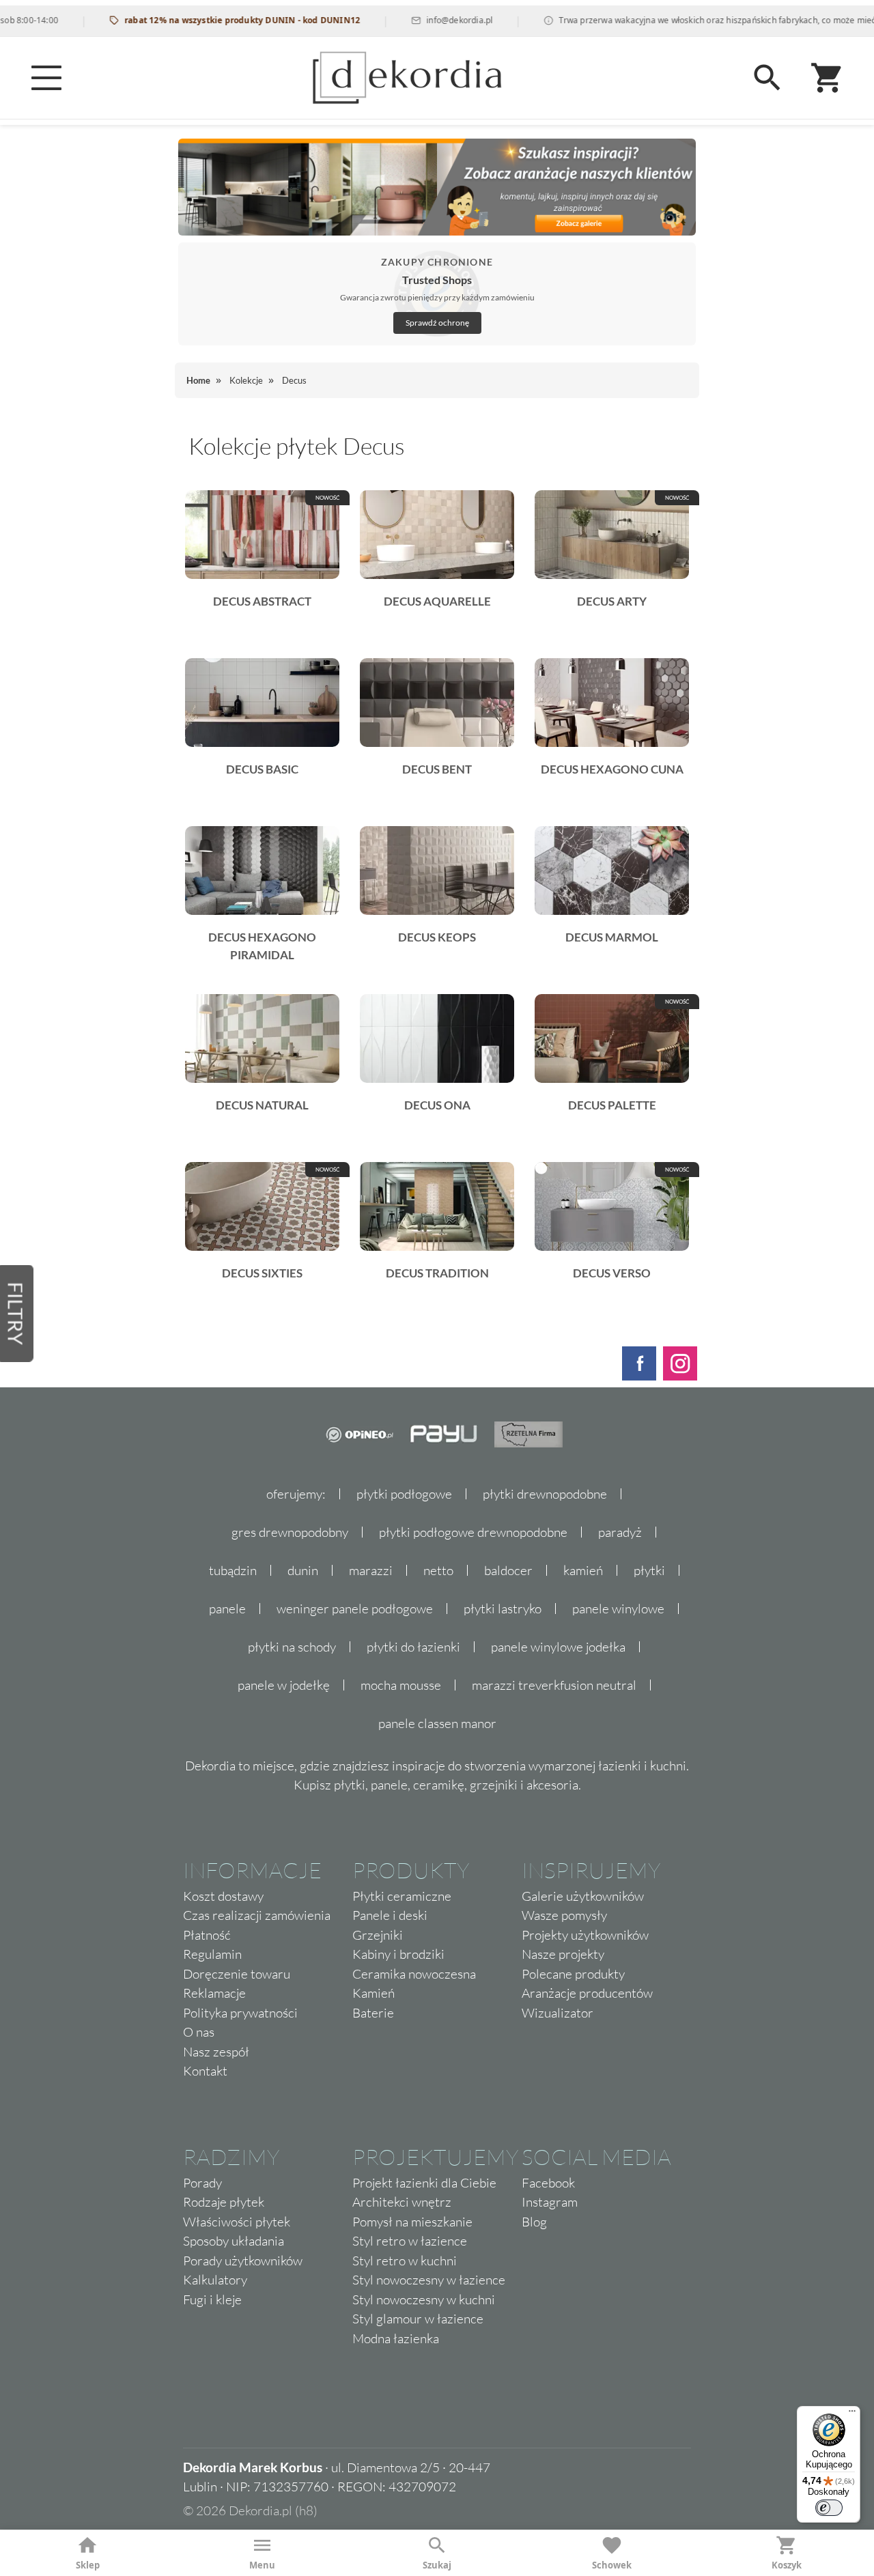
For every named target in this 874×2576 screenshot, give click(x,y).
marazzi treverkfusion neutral (554, 1685)
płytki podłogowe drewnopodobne (473, 1532)
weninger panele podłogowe (355, 1609)
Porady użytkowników (243, 2261)
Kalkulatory (215, 2280)
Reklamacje (214, 1993)
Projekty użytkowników (585, 1935)
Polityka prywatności (240, 2013)
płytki (649, 1570)
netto (438, 1570)
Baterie (373, 2013)
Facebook (548, 2183)
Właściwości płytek (237, 2222)
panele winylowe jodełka (558, 1647)
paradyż (620, 1532)
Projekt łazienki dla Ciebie (424, 2183)
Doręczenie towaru (237, 1974)
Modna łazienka (396, 2338)
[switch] (829, 2508)
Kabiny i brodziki (398, 1954)
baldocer (508, 1570)
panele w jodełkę (284, 1685)
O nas (199, 2032)
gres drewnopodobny (290, 1532)
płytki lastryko (503, 1609)
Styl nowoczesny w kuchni (424, 2299)
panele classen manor (437, 1723)
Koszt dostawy (223, 1896)
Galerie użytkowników (583, 1896)
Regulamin (212, 1954)
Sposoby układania (234, 2241)
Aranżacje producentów (587, 1993)
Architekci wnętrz (402, 2202)
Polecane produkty (573, 1974)
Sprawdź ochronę (437, 323)
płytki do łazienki (413, 1647)
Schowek (612, 2565)
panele (227, 1609)
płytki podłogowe (404, 1494)
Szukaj (437, 2565)
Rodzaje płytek (224, 2202)
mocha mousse (401, 1685)
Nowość (327, 498)
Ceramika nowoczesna (414, 1974)
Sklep (88, 2565)
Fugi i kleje (212, 2299)
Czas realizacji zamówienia (257, 1915)
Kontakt (205, 2071)
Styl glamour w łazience (418, 2319)
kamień (583, 1570)
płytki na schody (292, 1647)
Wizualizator (558, 2013)
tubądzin (233, 1570)
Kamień (373, 1993)
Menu (262, 2565)
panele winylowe (618, 1609)
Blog (534, 2222)
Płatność (207, 1935)
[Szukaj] (767, 78)
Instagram (550, 2202)
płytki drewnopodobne (545, 1494)
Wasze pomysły (564, 1915)
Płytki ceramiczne (402, 1896)
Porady (202, 2183)
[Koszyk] (828, 78)
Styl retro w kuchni (405, 2261)
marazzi (371, 1570)
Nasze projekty (563, 1954)
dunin (303, 1570)
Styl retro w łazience (410, 2241)
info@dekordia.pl (424, 20)
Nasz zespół (216, 2052)
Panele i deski (390, 1915)
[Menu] (46, 78)
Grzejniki (378, 1935)
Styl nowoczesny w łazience (429, 2280)
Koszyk (787, 2565)
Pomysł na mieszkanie (412, 2222)
